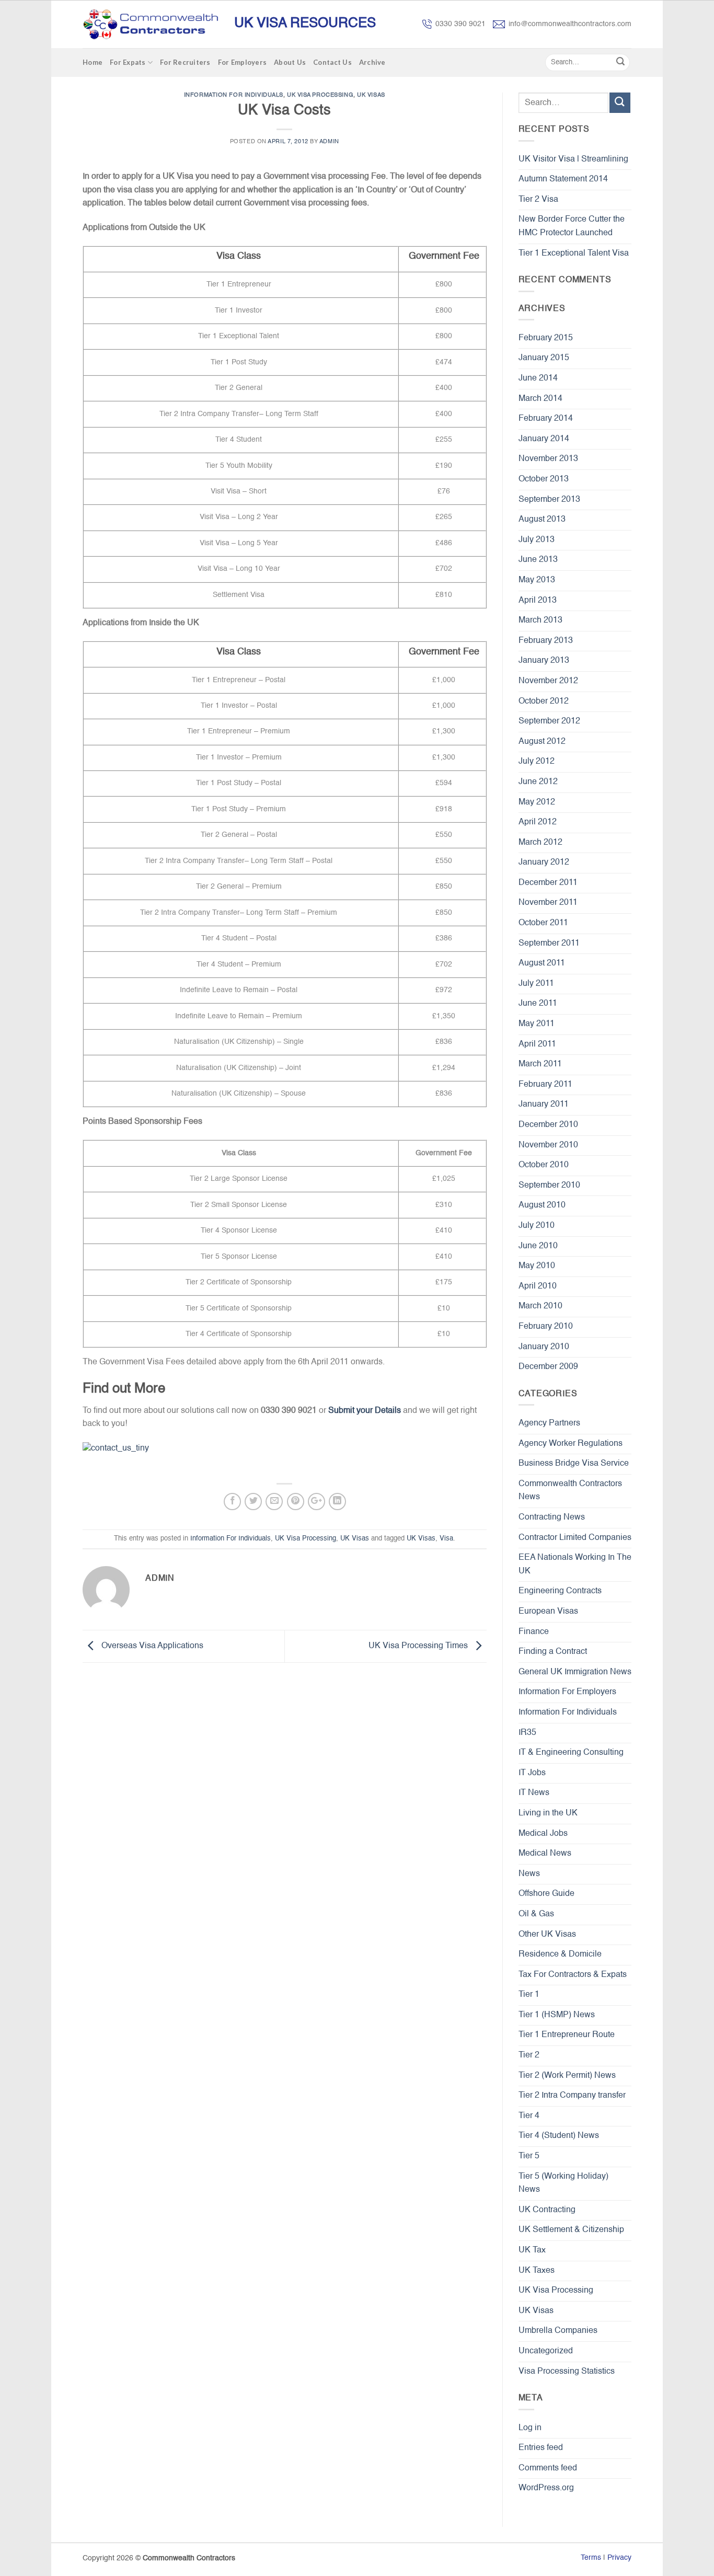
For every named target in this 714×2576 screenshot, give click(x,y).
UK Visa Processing (320, 95)
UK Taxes (537, 2271)
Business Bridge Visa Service (574, 1464)
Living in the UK (548, 1813)
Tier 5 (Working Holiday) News (563, 2183)
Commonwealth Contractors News (570, 1491)
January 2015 (544, 358)
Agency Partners (549, 1423)
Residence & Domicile (560, 1954)
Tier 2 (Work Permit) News (567, 2076)
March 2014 (540, 399)
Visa (446, 1539)
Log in (530, 2428)
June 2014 (538, 378)
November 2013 (548, 459)
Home (93, 62)
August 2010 (542, 1205)
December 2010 (548, 1125)
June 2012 (538, 782)
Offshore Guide (546, 1894)
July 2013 (537, 540)
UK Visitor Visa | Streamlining (573, 159)
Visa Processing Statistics (567, 2372)
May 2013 (537, 580)
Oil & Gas (536, 1914)
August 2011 (542, 963)
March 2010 (540, 1306)
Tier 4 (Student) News (559, 2136)
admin (329, 142)
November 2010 (548, 1145)
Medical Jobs (543, 1834)
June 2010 (538, 1246)
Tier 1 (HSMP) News (557, 2015)
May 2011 (537, 1024)
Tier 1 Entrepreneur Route (567, 2035)
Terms (591, 2558)
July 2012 (537, 762)
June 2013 (538, 560)
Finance (534, 1632)
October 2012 (544, 701)
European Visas (548, 1612)
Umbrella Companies (558, 2331)
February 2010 (546, 1327)
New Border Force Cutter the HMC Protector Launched (572, 226)
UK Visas (371, 95)
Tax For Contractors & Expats (573, 1975)
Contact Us (332, 62)
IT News (534, 1793)
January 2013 (544, 661)
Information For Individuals (234, 95)
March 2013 (540, 620)
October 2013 (544, 479)
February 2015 (546, 338)
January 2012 (544, 862)
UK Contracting (547, 2210)
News (529, 1874)
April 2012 (538, 822)
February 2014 (546, 419)
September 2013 (549, 500)
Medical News (545, 1854)
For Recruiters (185, 62)
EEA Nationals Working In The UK (575, 1565)
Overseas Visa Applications (151, 1646)
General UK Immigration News (575, 1672)
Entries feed (541, 2448)
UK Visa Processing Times (419, 1646)
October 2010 (544, 1165)
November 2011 (548, 903)
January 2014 (544, 439)
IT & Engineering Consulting (571, 1753)
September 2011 (549, 944)
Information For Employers (567, 1692)
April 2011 (537, 1044)
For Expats (128, 62)
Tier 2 (529, 2055)
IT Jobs (532, 1773)
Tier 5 (529, 2156)
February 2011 (545, 1085)
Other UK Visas (547, 1935)
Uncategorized (546, 2351)
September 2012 (549, 721)
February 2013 (546, 641)
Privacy (619, 2558)
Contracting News (552, 1517)
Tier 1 (529, 1995)
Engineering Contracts (560, 1591)
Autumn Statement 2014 (563, 179)
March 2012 (540, 843)
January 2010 (544, 1347)
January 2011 (544, 1105)
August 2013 (542, 520)
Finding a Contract (553, 1652)
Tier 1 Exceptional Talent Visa (574, 254)
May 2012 (537, 802)
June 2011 (538, 1004)
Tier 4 (529, 2116)
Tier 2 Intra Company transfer (572, 2096)
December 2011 (548, 883)
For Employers (242, 62)
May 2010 (537, 1266)
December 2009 (548, 1367)
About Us (290, 62)
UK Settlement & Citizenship (571, 2230)
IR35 (527, 1733)
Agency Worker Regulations (571, 1444)
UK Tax (532, 2250)
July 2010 (537, 1226)
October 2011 (543, 923)
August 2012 (542, 742)
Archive (372, 62)
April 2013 (538, 601)
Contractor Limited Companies (575, 1538)
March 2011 (540, 1064)
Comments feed (548, 2468)
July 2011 (536, 984)
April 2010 (538, 1286)
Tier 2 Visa (538, 200)
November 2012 (548, 681)
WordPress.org (546, 2488)
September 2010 (549, 1186)
